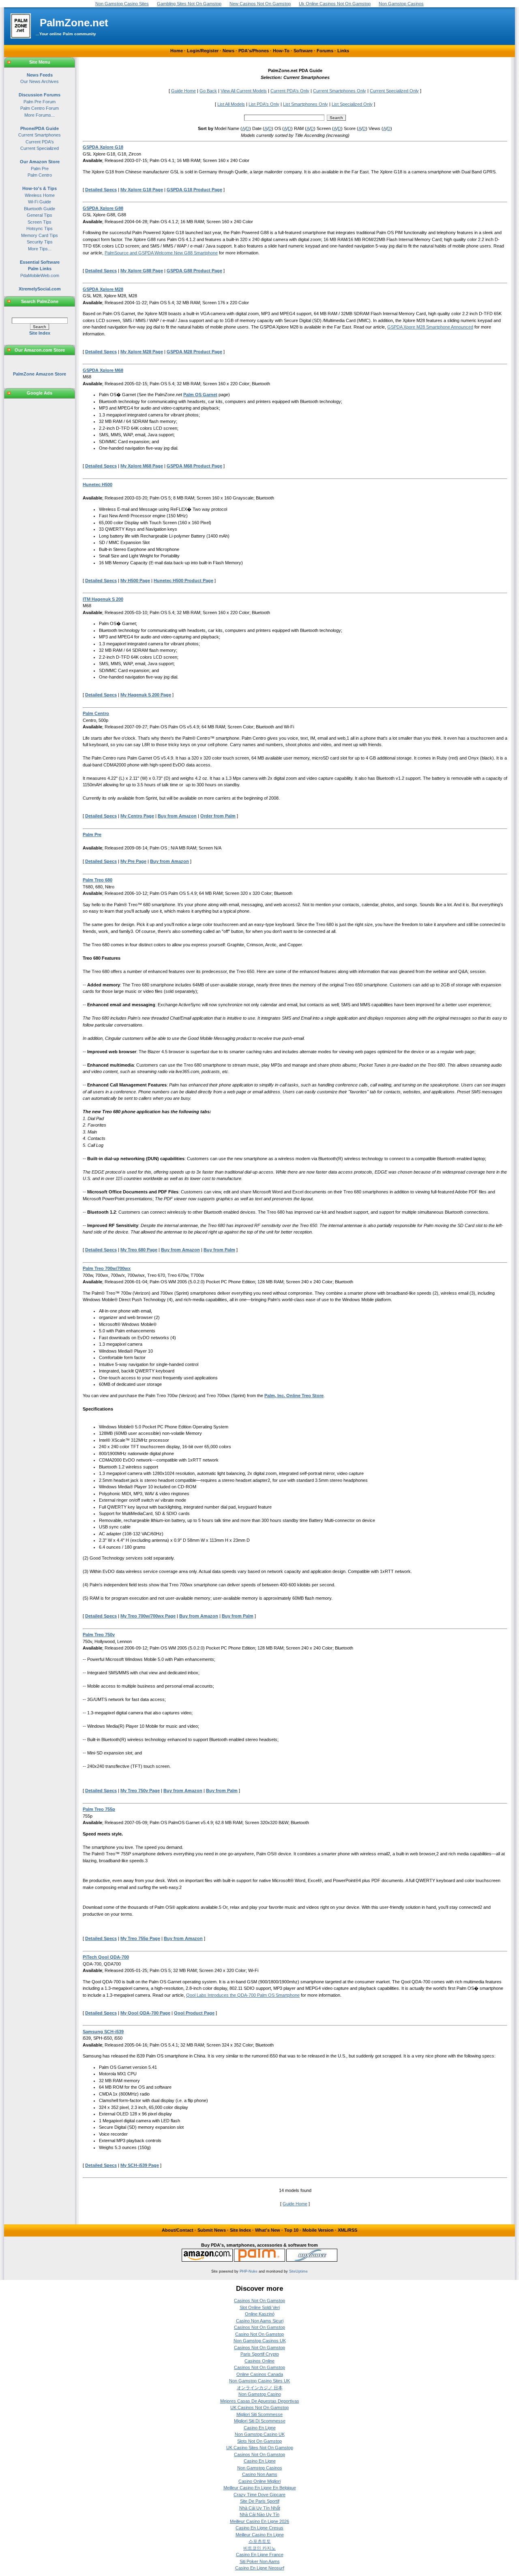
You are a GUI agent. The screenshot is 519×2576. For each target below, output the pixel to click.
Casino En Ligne (260, 2428)
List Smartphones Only (306, 104)
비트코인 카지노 (259, 2548)
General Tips (40, 215)
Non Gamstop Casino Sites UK (259, 2381)
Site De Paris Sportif (260, 2501)
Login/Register (203, 51)
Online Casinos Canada (260, 2374)
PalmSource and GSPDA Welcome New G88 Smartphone (161, 253)
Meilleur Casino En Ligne (260, 2535)
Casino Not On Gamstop (259, 2334)
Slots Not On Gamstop (259, 2441)
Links (343, 51)
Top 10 (291, 2230)
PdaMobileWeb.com (40, 275)
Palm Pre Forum (40, 102)
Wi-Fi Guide (40, 202)
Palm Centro (40, 175)
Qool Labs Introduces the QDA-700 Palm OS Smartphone (243, 1995)
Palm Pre (40, 169)
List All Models (231, 104)
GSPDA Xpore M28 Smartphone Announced (430, 327)
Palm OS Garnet (200, 395)
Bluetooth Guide (40, 209)
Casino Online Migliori (259, 2481)
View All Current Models (244, 91)
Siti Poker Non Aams (260, 2561)
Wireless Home (40, 195)
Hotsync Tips (40, 228)
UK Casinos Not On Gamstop (259, 2407)
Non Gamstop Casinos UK (260, 2341)
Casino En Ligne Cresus (259, 2528)
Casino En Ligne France (260, 2555)
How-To (281, 51)
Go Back (208, 91)
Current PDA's (40, 142)
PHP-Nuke (249, 2271)
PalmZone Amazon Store (40, 374)
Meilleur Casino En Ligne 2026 (259, 2521)
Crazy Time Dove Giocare (259, 2495)
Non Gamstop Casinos (260, 2468)
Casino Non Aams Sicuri (260, 2321)
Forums (325, 51)
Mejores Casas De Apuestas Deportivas (260, 2401)
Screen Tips (40, 222)
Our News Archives (40, 81)
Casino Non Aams (260, 2474)
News (228, 51)
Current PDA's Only (290, 91)
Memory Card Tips (40, 235)
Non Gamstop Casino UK (260, 2434)
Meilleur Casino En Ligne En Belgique (260, 2488)
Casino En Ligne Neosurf (260, 2568)
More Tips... (40, 249)
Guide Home (183, 91)
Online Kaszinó (260, 2314)
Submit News (212, 2230)
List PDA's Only (264, 104)
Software (303, 51)
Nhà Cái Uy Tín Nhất (260, 2508)
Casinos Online (259, 2361)
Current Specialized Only (394, 91)
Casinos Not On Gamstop (259, 2301)
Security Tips (40, 242)
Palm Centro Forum (40, 108)
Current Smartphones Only (340, 91)
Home (177, 51)
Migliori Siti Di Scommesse (260, 2421)
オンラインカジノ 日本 (260, 2388)
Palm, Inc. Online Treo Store (294, 1396)
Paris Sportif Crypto (260, 2354)
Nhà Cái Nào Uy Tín (259, 2514)
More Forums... (40, 115)
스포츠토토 (260, 2541)
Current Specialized (40, 148)
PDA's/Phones (254, 51)
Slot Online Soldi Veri (260, 2307)
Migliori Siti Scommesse (259, 2414)
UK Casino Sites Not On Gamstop (260, 2448)
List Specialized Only (352, 104)
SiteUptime (298, 2271)
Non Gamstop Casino (260, 2394)
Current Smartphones (40, 135)
